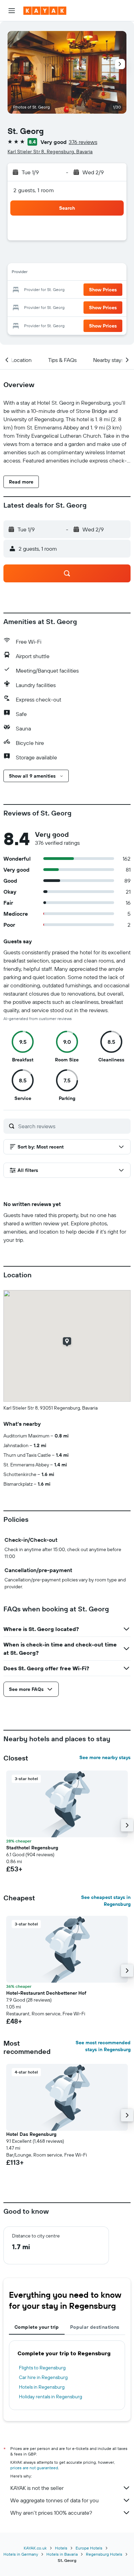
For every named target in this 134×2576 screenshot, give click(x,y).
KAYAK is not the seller (37, 2488)
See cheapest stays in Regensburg (106, 1901)
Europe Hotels (89, 2548)
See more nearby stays (105, 1757)
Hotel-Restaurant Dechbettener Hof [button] (46, 1993)
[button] (12, 11)
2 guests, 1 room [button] (34, 190)
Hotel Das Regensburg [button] (31, 2134)
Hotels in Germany (21, 2554)
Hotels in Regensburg (42, 2387)
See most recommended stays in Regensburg (103, 2046)
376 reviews (83, 142)
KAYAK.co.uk (35, 2548)
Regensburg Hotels (104, 2554)
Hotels (61, 2548)
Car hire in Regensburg (43, 2377)
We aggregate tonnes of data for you (54, 2500)
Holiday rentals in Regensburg (51, 2397)
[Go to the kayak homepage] (45, 11)
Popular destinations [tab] (95, 2327)
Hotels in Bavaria (62, 2554)
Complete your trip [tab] (37, 2327)
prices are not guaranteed (34, 2468)
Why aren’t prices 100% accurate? (51, 2513)
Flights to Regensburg (42, 2368)
